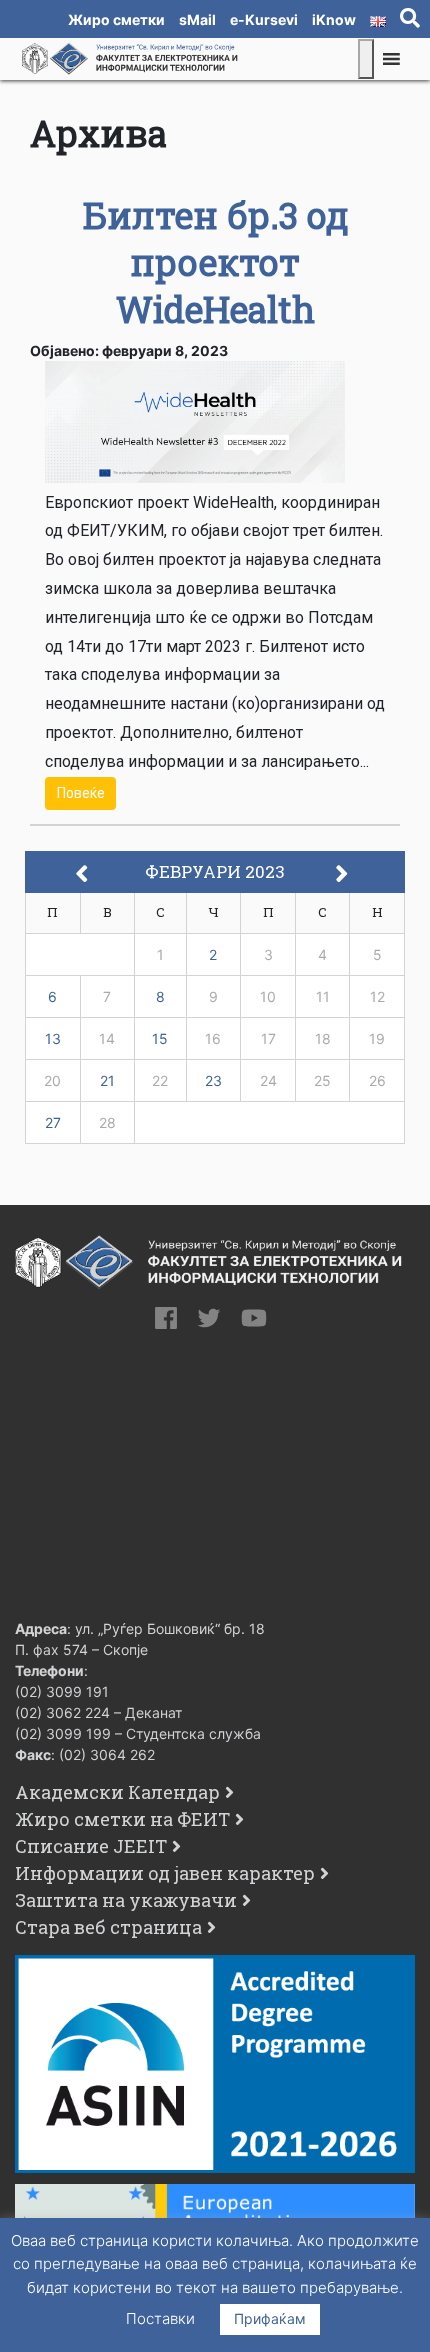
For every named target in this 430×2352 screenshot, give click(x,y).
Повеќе (81, 793)
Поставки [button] (160, 2318)
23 (213, 1080)
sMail (197, 19)
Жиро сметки (116, 19)
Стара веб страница (108, 1927)
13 (53, 1038)
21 (107, 1080)
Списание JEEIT (91, 1846)
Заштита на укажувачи (126, 1900)
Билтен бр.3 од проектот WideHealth (215, 262)
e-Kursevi (264, 19)
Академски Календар (117, 1792)
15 (160, 1038)
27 (53, 1122)
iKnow (334, 19)
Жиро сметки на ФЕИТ (122, 1819)
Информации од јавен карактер (165, 1873)
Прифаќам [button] (270, 2318)
